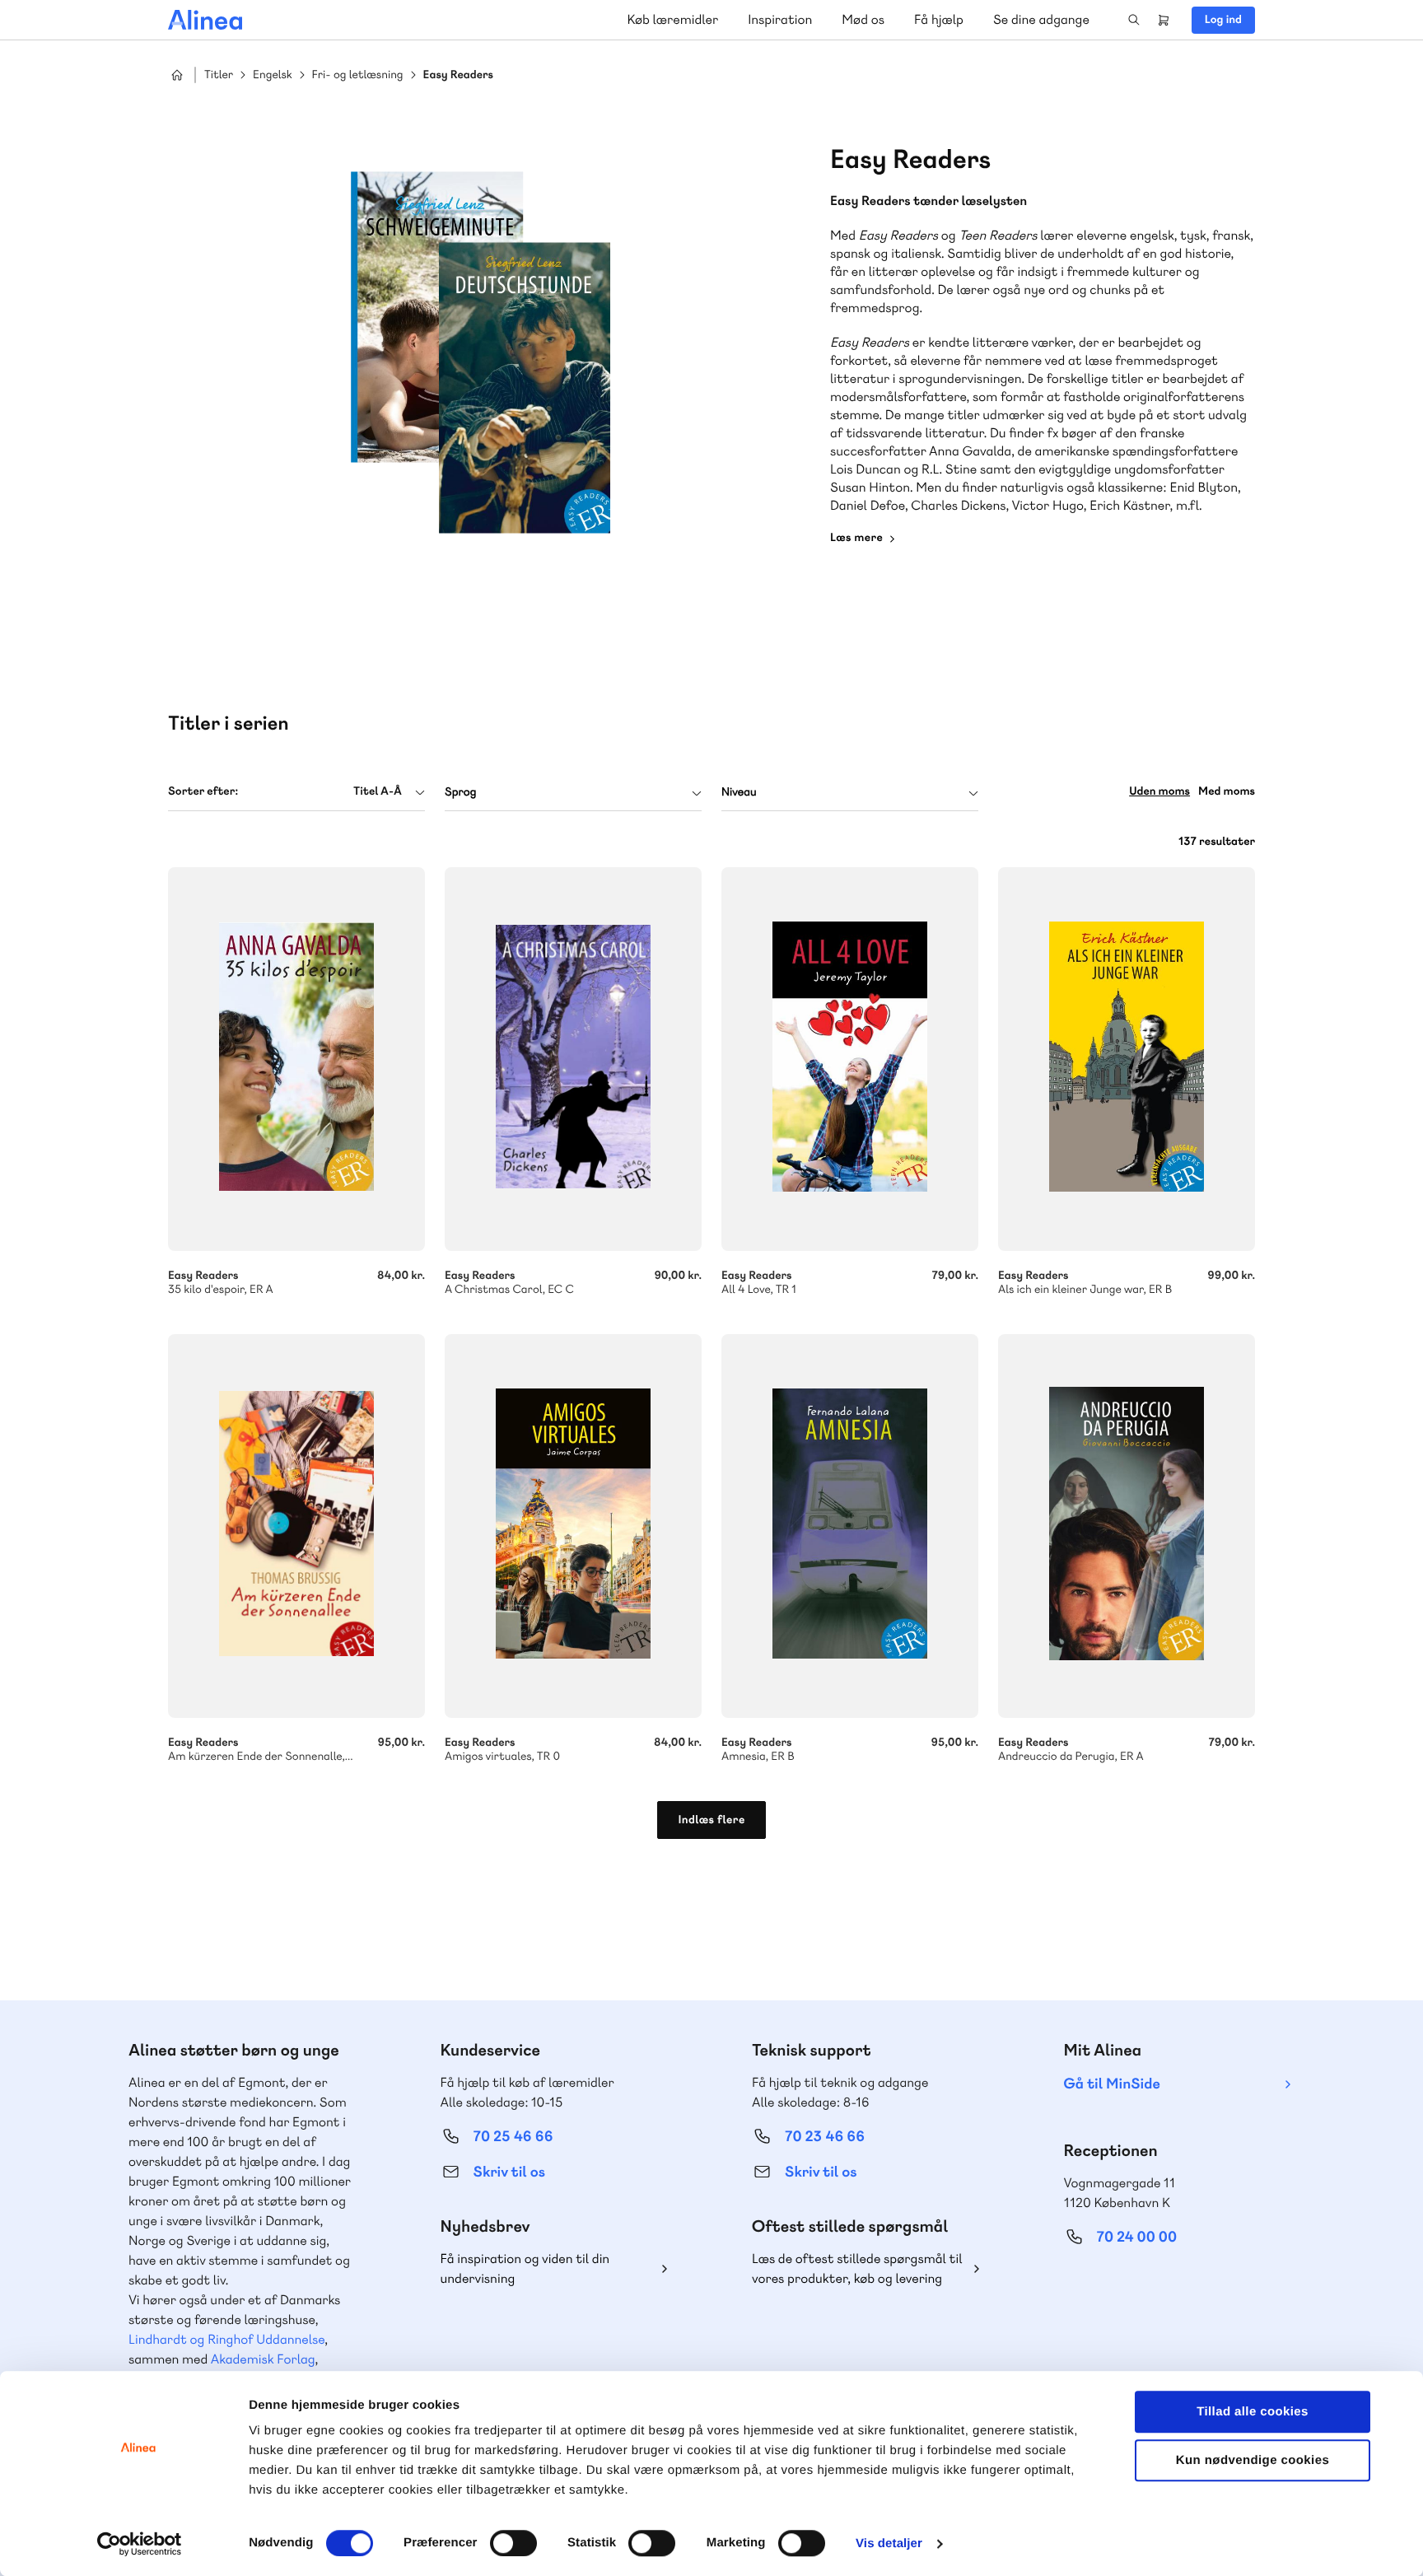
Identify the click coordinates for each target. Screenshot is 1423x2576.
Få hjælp (939, 19)
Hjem (177, 75)
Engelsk (273, 75)
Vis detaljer (889, 2543)
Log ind (1223, 20)
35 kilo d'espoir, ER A (296, 1059)
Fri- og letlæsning (358, 75)
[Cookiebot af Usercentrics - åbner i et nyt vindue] (140, 2544)
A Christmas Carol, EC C (573, 1059)
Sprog (460, 792)
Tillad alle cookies (1253, 2412)
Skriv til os (509, 2172)
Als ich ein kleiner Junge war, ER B (1127, 1059)
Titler (219, 75)
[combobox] (296, 792)
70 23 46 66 (825, 2137)
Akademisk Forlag (263, 2359)
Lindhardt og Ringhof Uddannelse (226, 2339)
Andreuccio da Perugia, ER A (1127, 1526)
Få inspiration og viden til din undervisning (525, 2268)
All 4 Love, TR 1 (850, 1059)
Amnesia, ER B (850, 1526)
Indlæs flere (711, 1820)
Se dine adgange (1041, 19)
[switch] (513, 2543)
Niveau (739, 792)
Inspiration (780, 19)
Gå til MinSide (1112, 2084)
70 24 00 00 (1137, 2237)
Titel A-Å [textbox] (378, 791)
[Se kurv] (1164, 20)
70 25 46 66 (513, 2137)
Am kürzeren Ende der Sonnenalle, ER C (296, 1526)
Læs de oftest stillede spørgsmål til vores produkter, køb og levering (857, 2268)
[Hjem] (205, 20)
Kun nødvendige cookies (1253, 2460)
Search (1134, 20)
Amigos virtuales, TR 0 (573, 1526)
